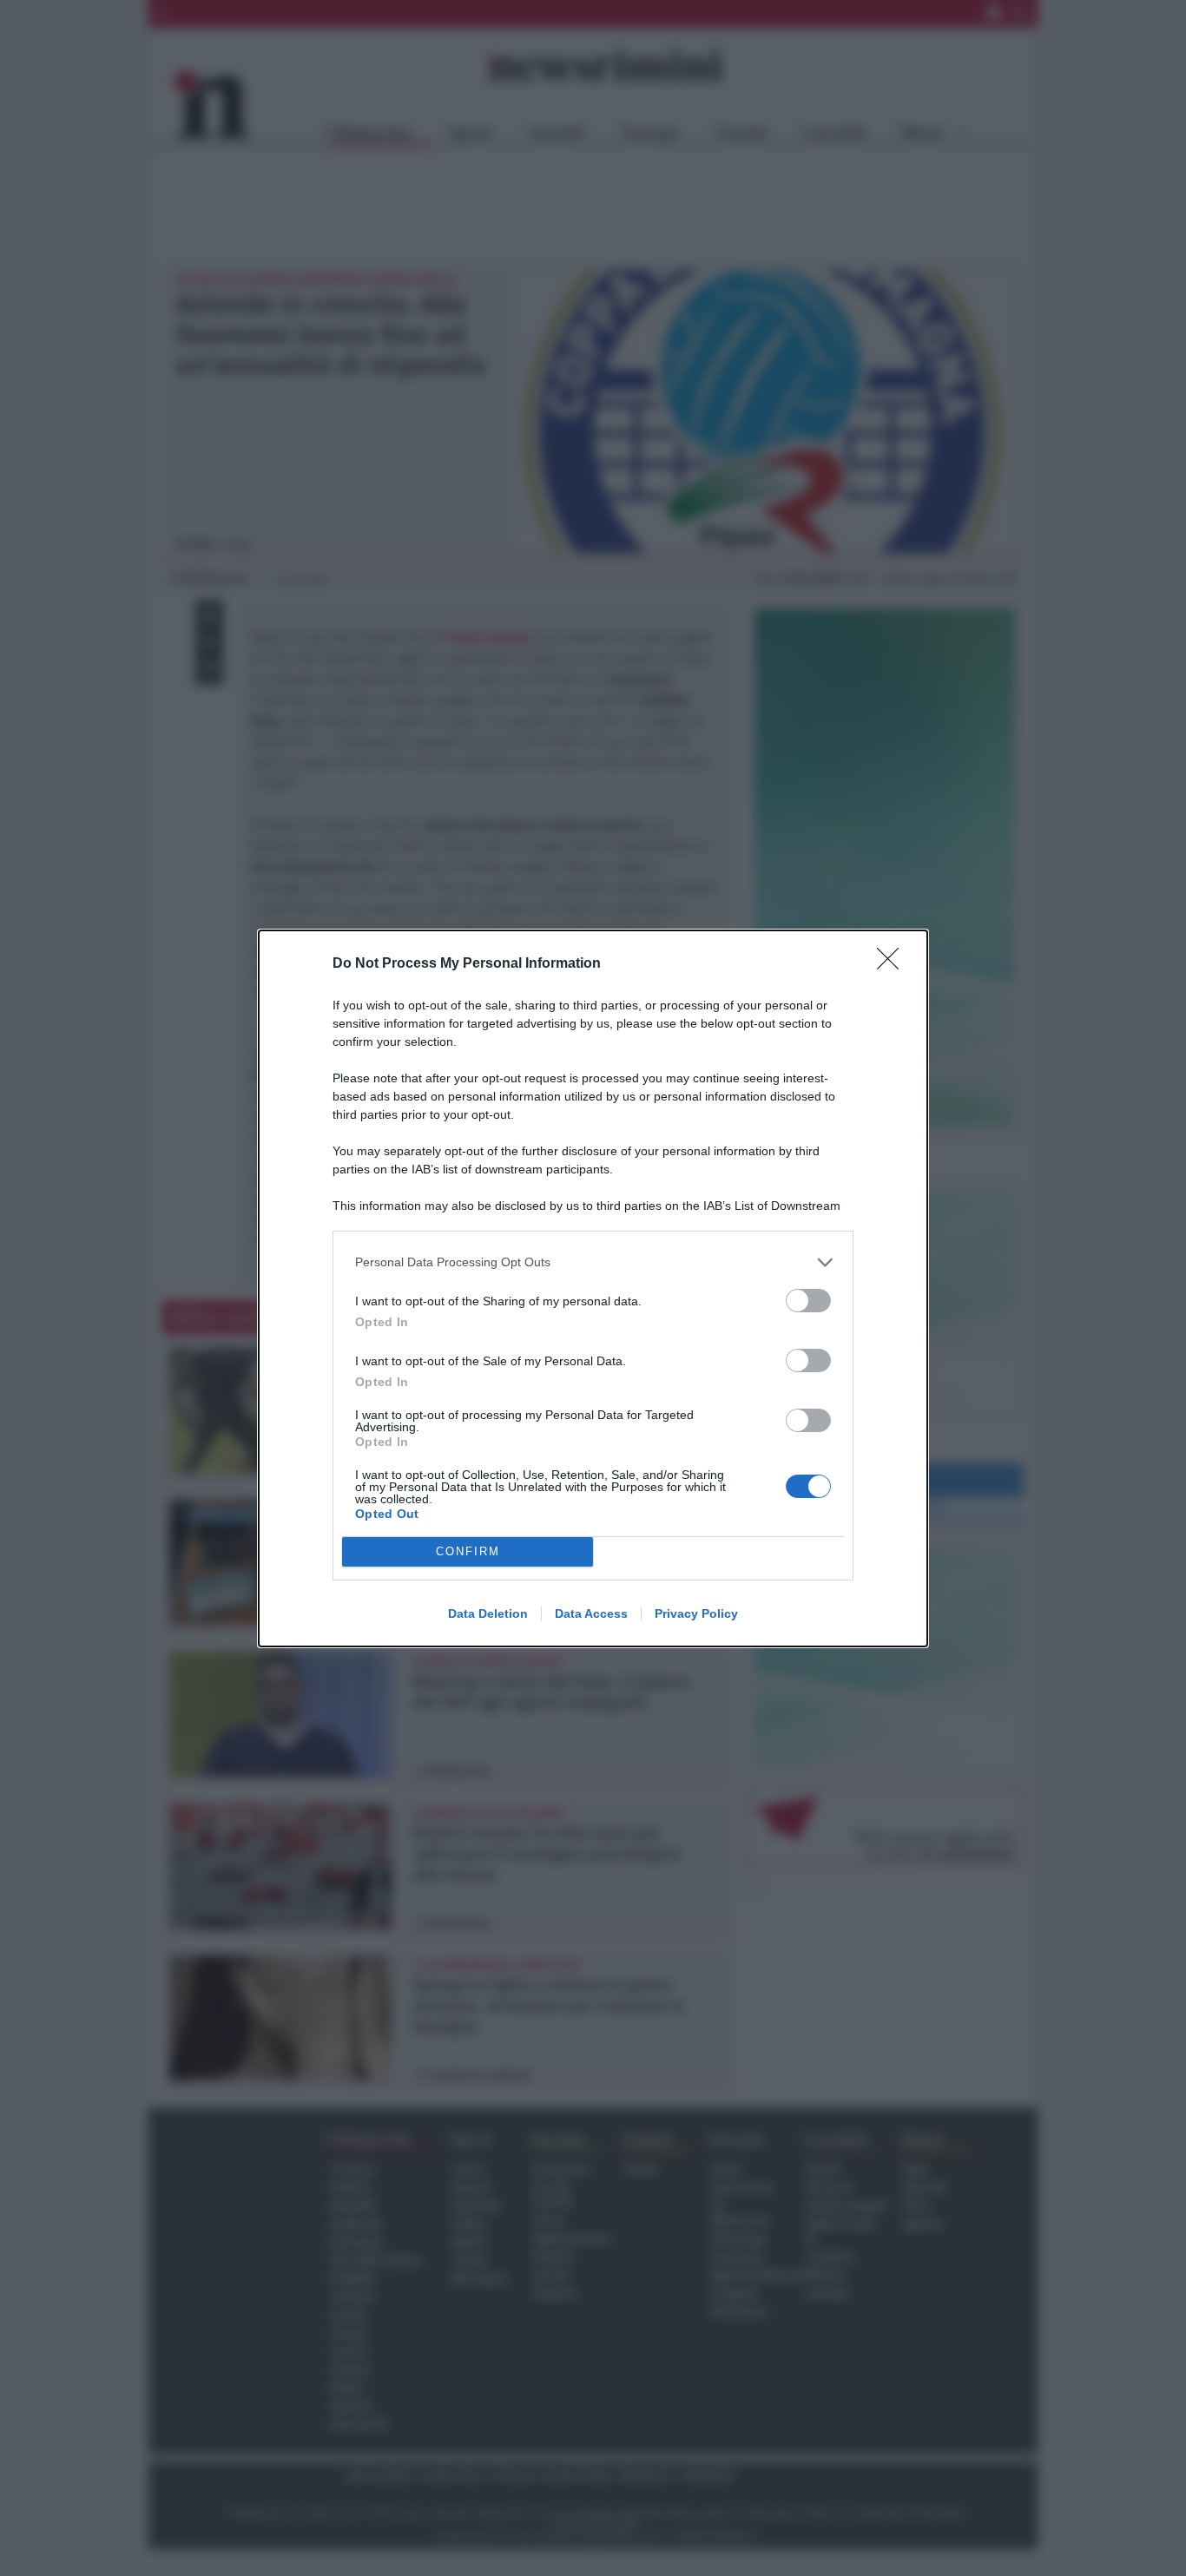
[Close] (893, 964)
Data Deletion (488, 1613)
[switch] (808, 1301)
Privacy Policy (696, 1613)
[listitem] (593, 1262)
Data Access (591, 1613)
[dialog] (593, 1288)
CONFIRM (468, 1551)
